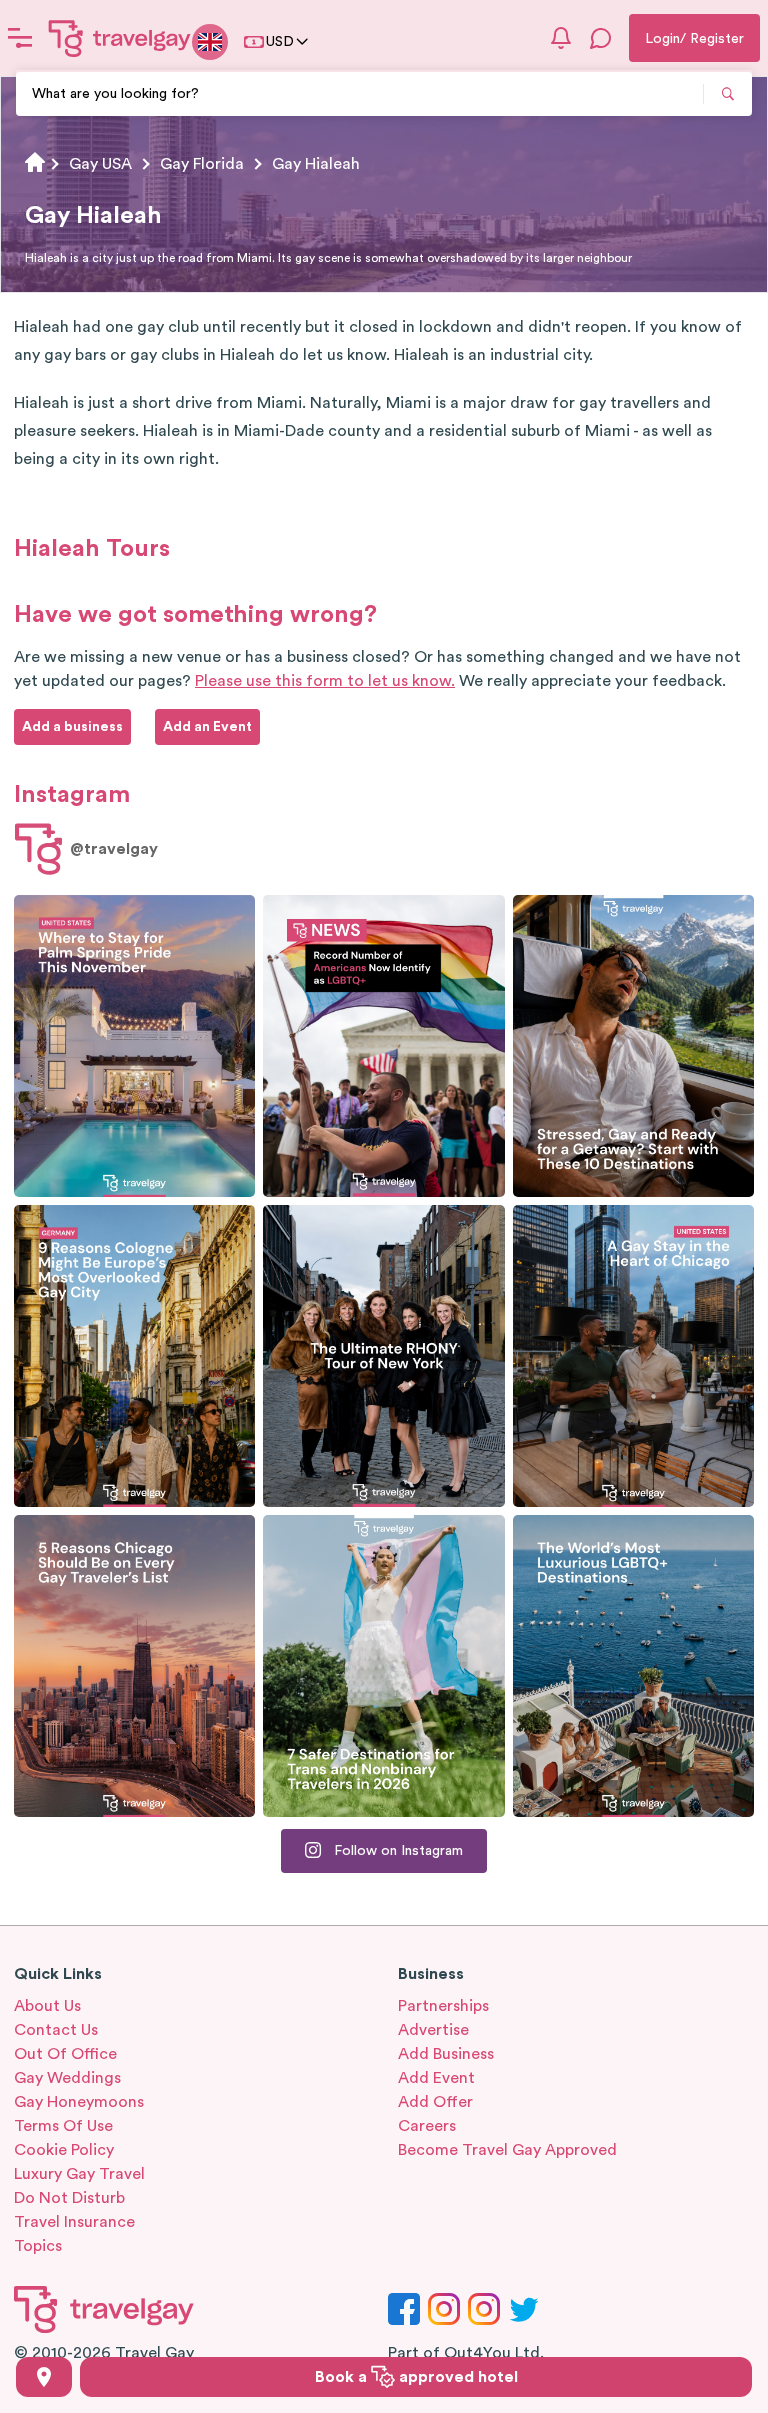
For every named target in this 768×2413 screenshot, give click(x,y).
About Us (47, 2006)
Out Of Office (65, 2054)
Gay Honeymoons (79, 2102)
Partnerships (443, 2006)
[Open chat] (601, 38)
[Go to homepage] (120, 38)
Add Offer (435, 2102)
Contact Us (56, 2030)
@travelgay (114, 849)
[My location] (44, 2377)
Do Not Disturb (69, 2198)
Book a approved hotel (416, 2377)
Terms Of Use (63, 2126)
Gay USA (100, 164)
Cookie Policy (64, 2150)
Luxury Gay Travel (79, 2174)
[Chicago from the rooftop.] (633, 1356)
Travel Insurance (74, 2222)
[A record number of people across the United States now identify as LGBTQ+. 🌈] (383, 1046)
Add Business (446, 2054)
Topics (38, 2246)
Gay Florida (202, 164)
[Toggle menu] (20, 38)
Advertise (433, 2030)
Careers (427, 2126)
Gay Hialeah (316, 164)
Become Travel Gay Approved (507, 2150)
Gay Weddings (67, 2078)
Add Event (436, 2078)
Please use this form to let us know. (325, 681)
